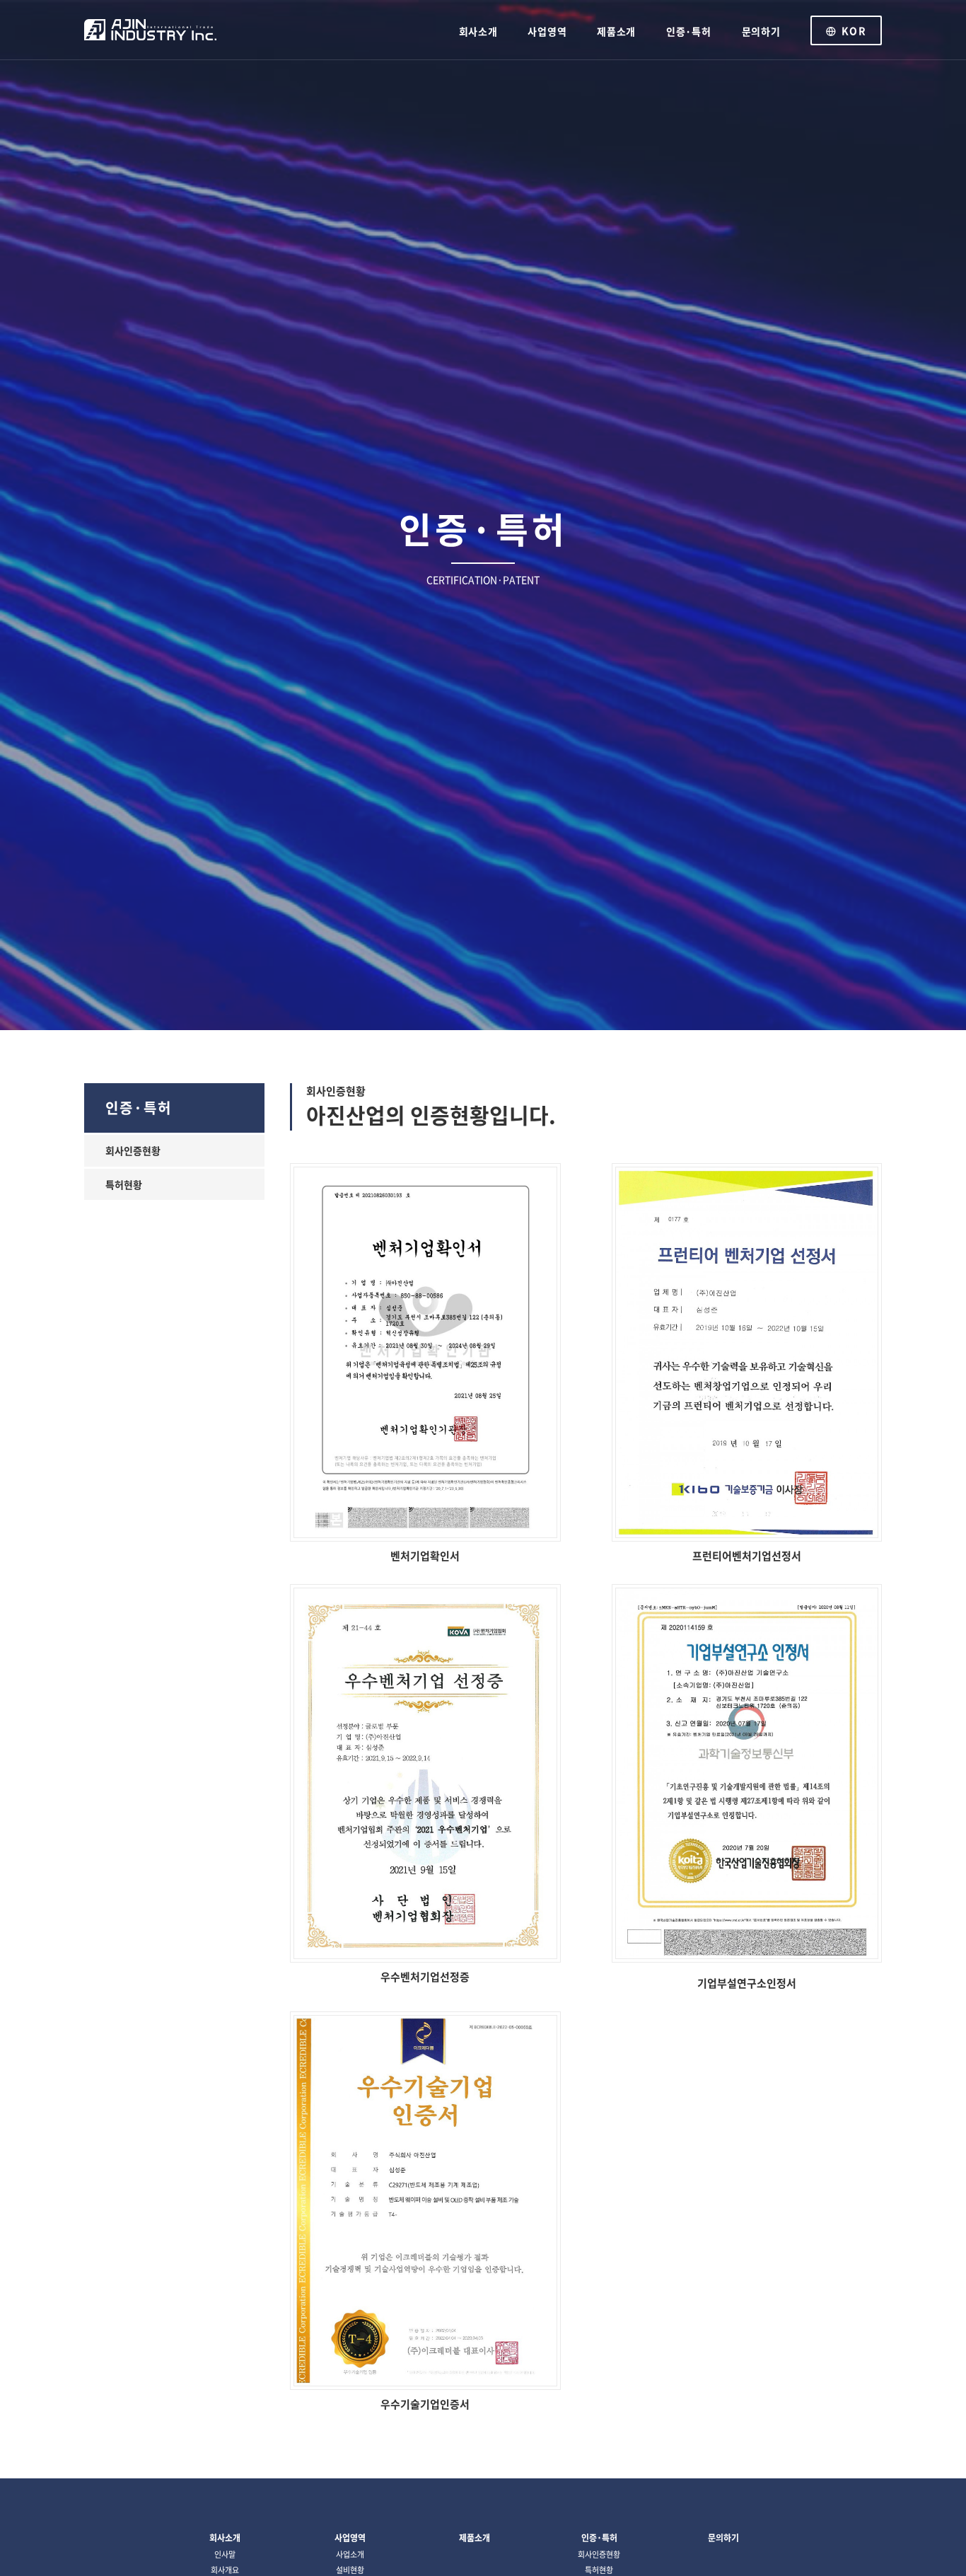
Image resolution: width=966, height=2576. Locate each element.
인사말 (225, 2554)
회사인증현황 (133, 1150)
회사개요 (225, 2570)
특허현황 (124, 1184)
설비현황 (350, 2570)
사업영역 (547, 31)
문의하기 (761, 31)
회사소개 (478, 31)
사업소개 (350, 2554)
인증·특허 (689, 31)
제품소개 (616, 31)
